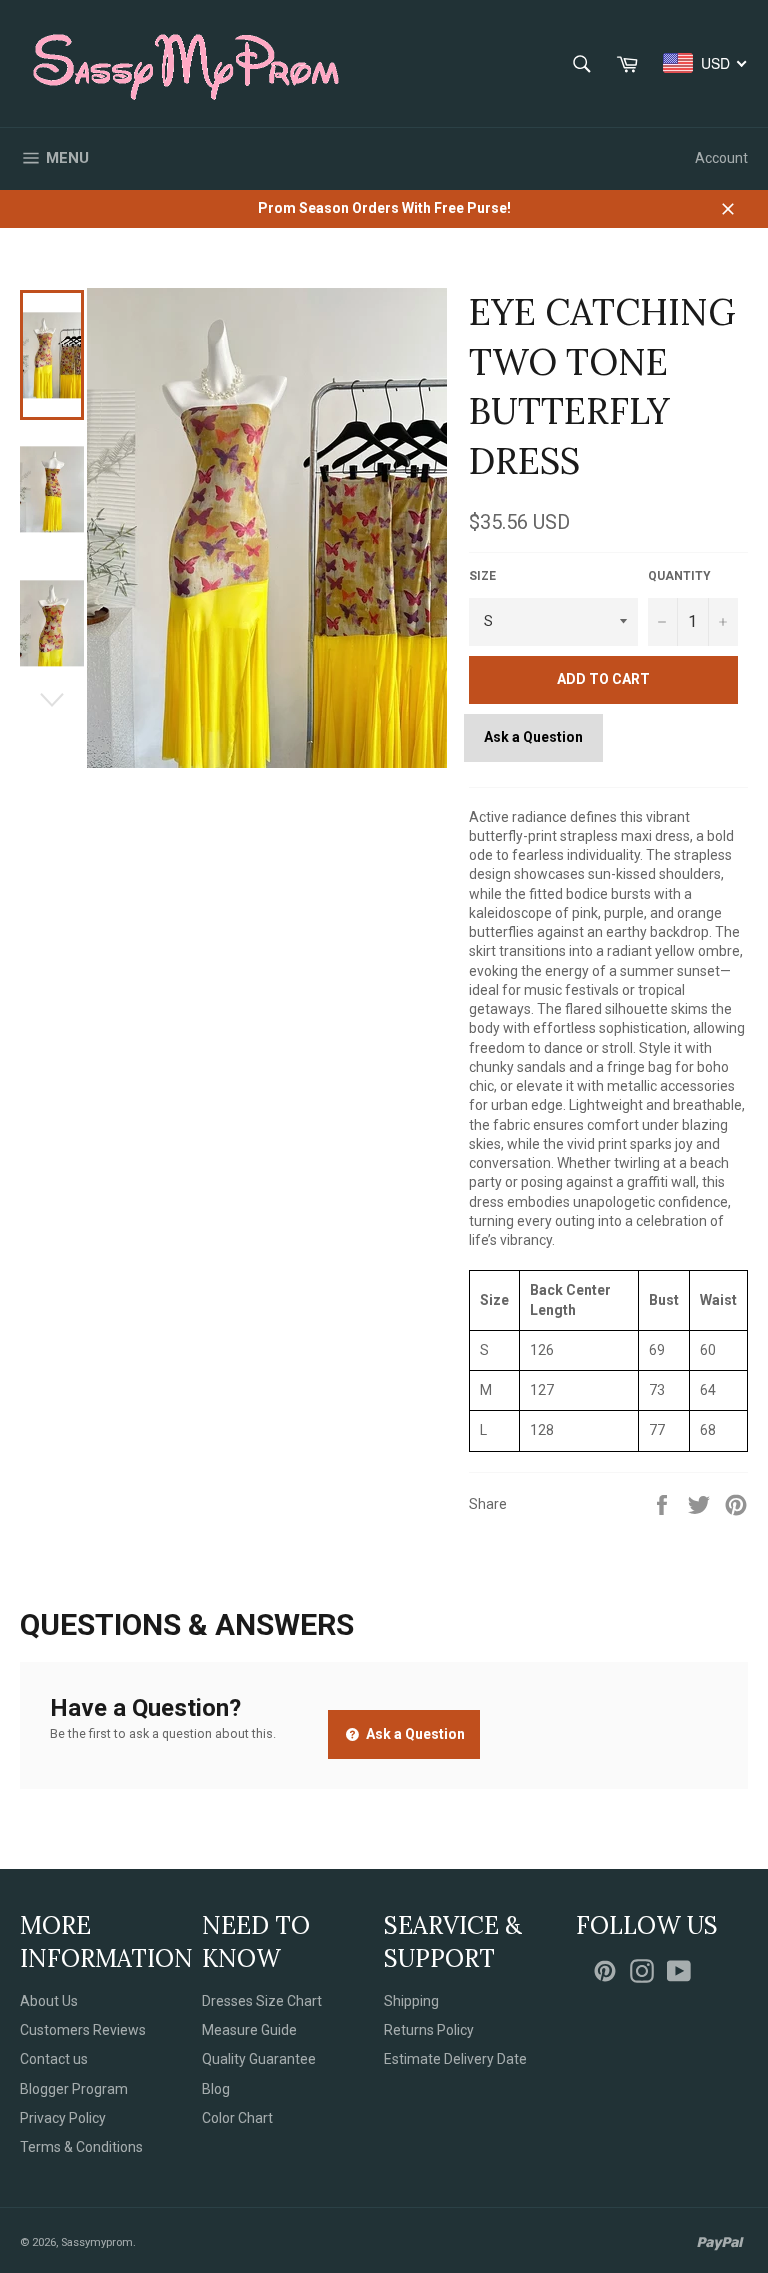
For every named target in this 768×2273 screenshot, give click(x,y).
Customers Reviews (83, 2030)
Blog (216, 2089)
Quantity (679, 576)
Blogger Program (74, 2089)
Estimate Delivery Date (455, 2059)
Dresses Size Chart (262, 2001)
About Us (49, 2001)
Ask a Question (533, 737)
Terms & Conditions (81, 2147)
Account (721, 158)
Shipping (411, 2001)
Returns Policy (429, 2030)
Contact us (54, 2059)
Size (482, 576)
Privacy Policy (63, 2118)
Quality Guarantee (259, 2059)
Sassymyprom (97, 2242)
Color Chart (237, 2118)
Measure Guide (249, 2030)
